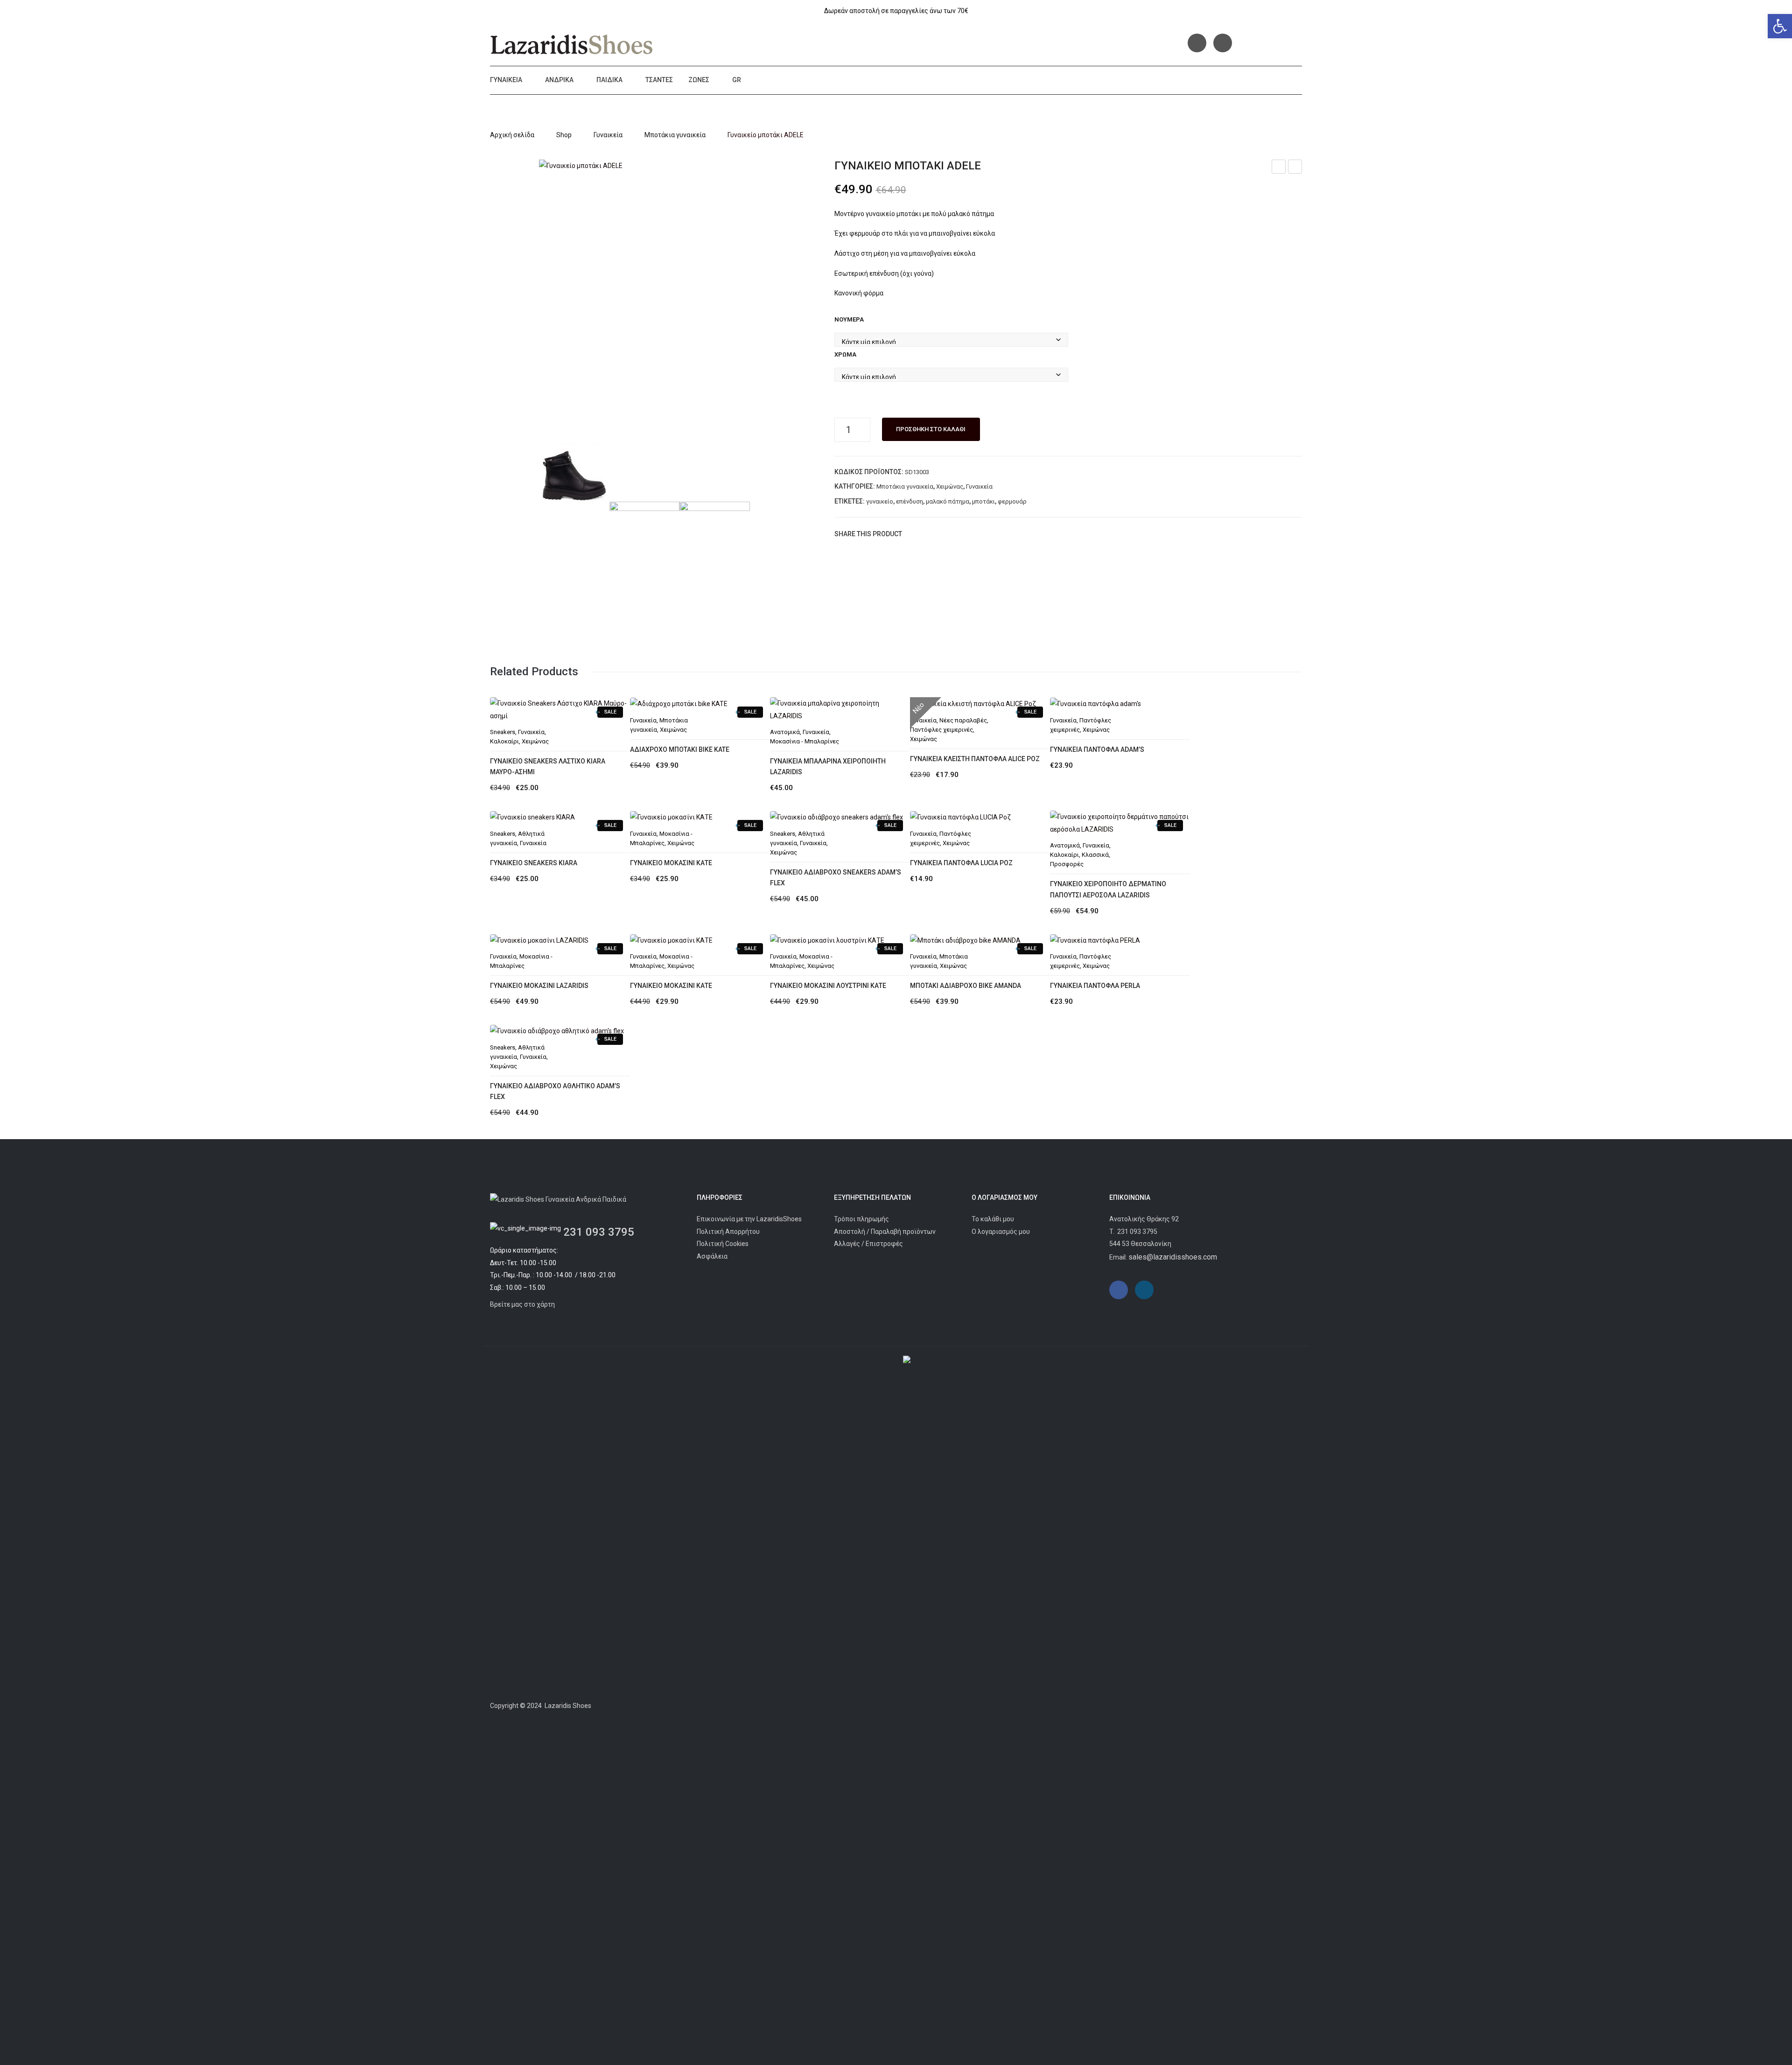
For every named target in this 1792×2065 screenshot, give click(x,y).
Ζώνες (699, 80)
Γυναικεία (506, 80)
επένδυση (910, 501)
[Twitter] (927, 534)
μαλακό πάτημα (948, 501)
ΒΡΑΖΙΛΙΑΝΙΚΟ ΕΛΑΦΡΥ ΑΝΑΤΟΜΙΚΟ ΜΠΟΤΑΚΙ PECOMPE (1295, 168)
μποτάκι (983, 501)
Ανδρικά (559, 80)
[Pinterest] (941, 534)
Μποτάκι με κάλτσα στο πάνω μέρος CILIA (1279, 168)
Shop (564, 135)
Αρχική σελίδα (512, 135)
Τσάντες (659, 80)
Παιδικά (609, 80)
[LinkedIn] (969, 534)
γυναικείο (880, 501)
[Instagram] (1223, 43)
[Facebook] (1197, 43)
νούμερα (849, 319)
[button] (1780, 26)
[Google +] (955, 534)
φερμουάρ (1012, 501)
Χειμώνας (950, 486)
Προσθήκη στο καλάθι (931, 429)
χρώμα (845, 354)
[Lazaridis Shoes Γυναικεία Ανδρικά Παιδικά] (572, 44)
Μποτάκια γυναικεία (675, 135)
